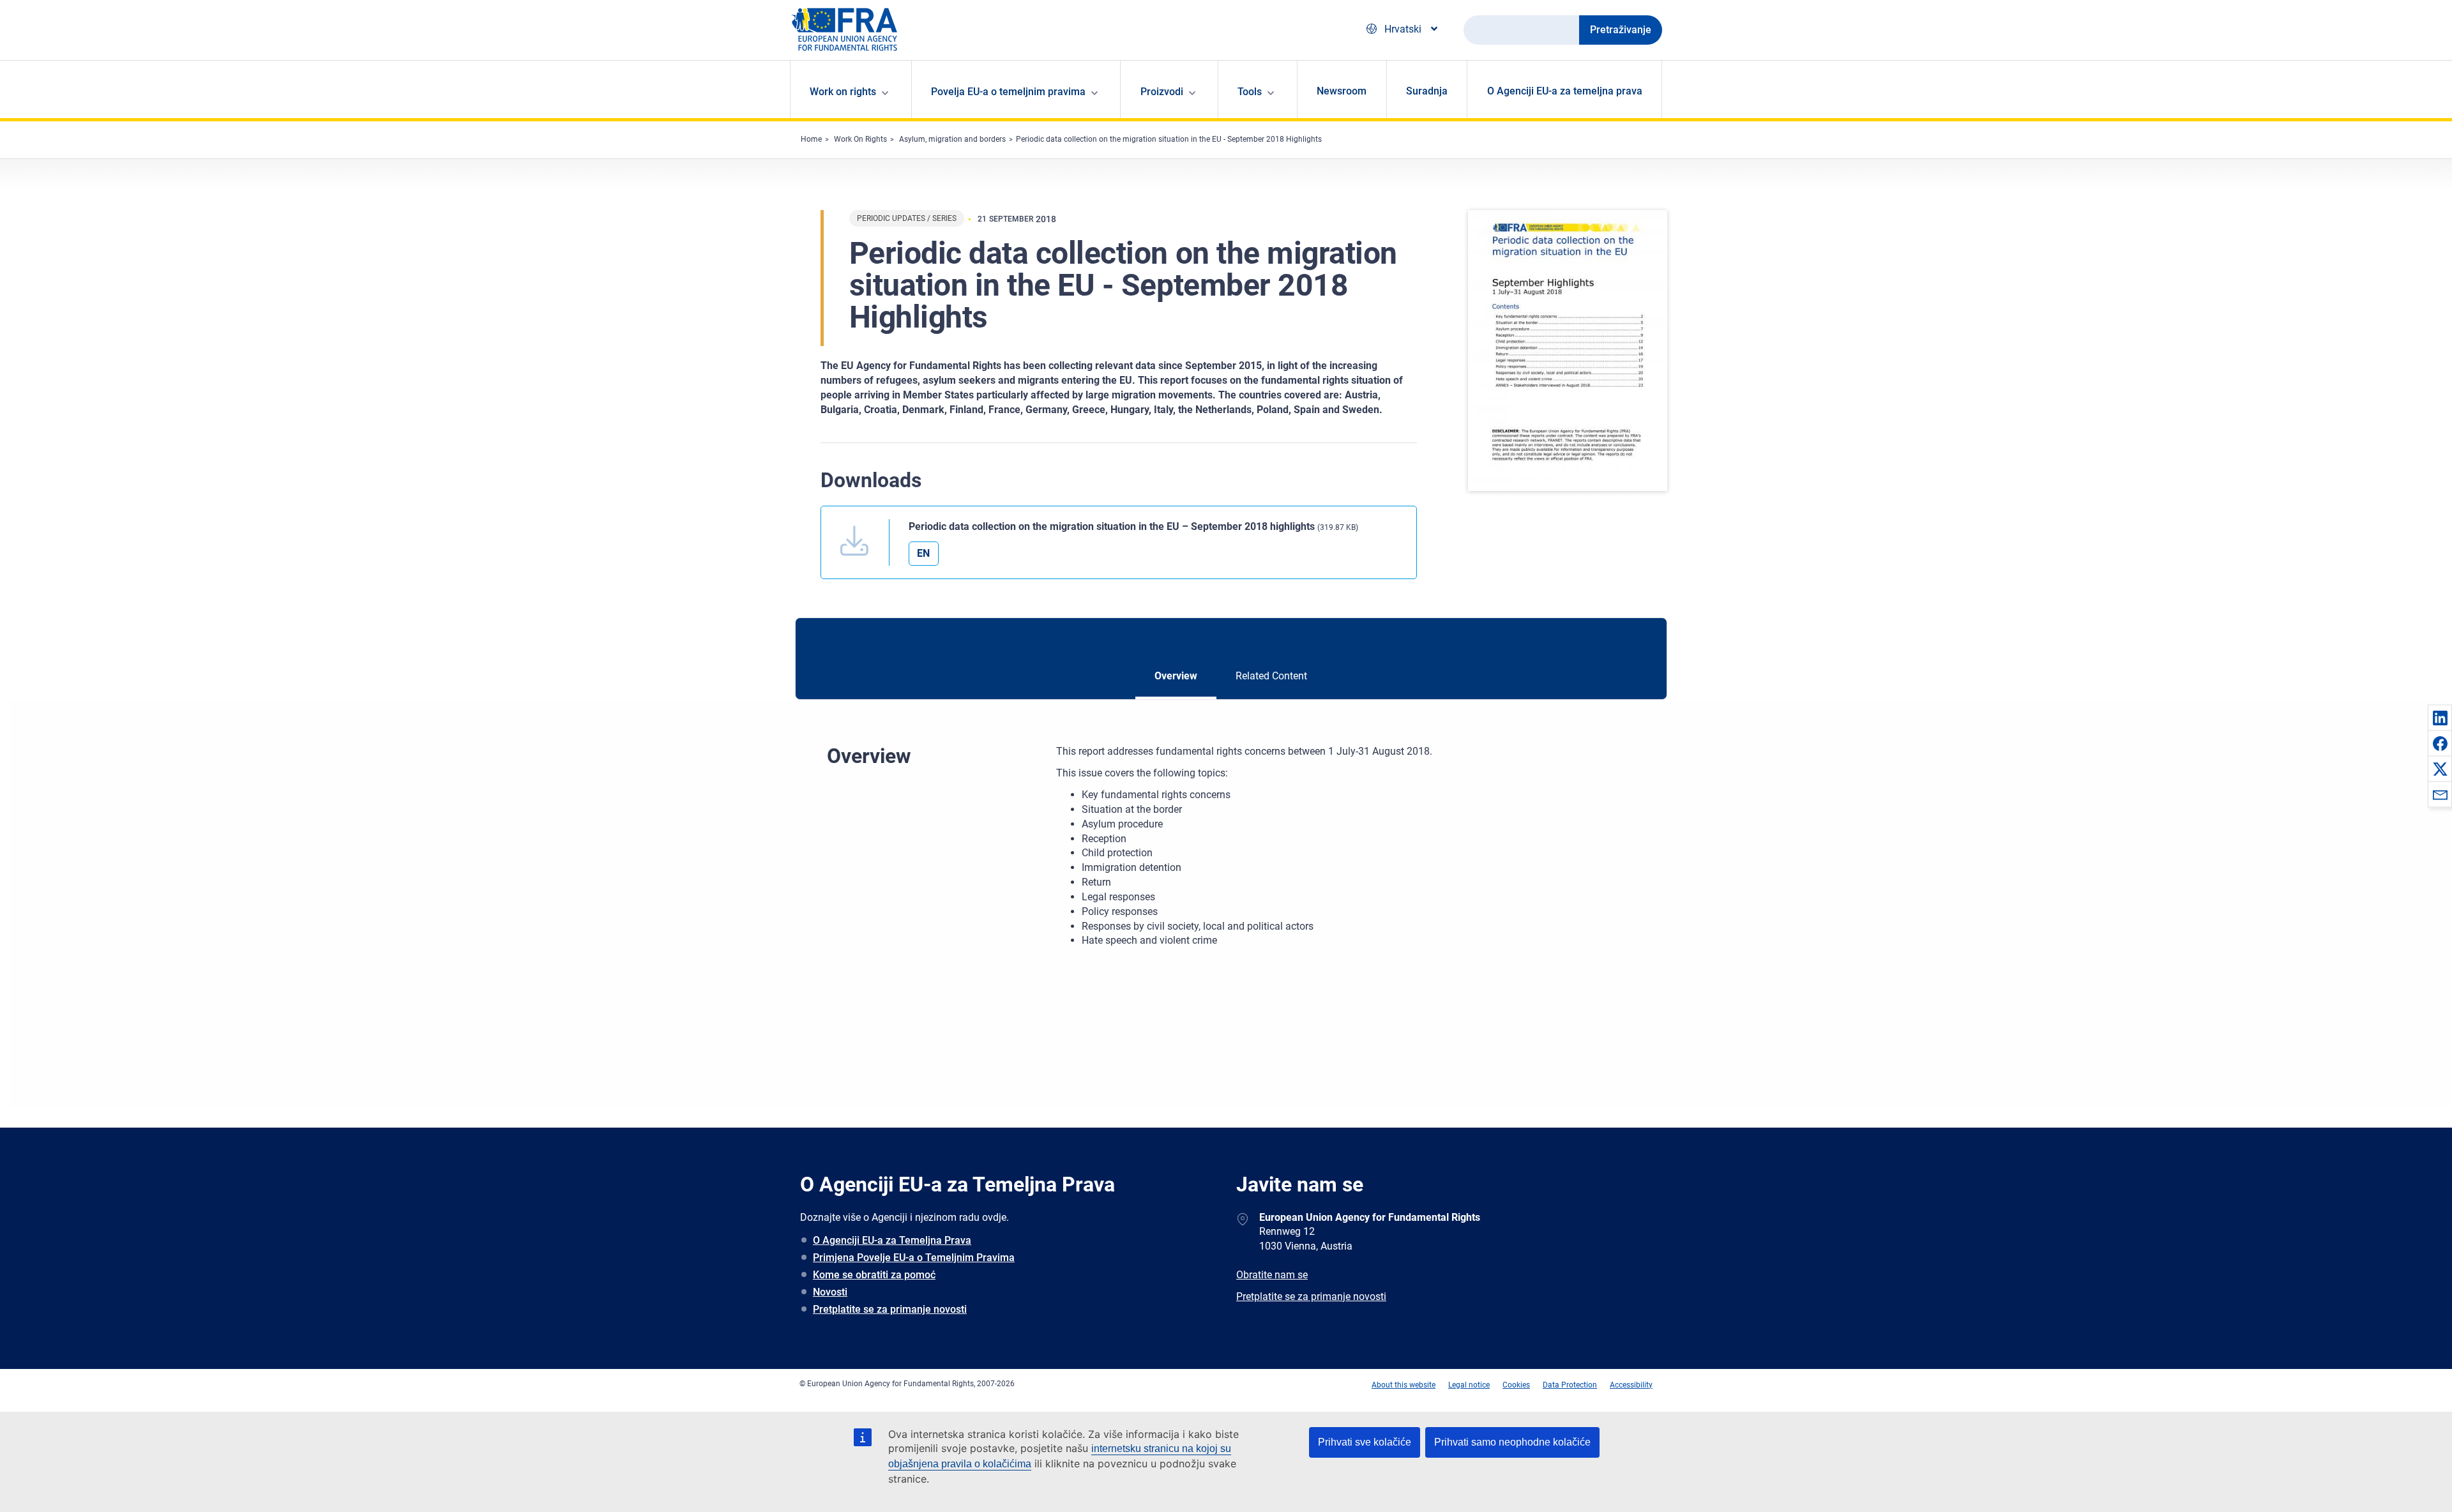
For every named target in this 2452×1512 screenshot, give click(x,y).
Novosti (830, 1292)
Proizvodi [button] (1162, 92)
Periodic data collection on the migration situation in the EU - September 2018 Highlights (1169, 139)
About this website (1404, 1385)
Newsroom (1342, 91)
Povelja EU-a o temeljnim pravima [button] (1008, 92)
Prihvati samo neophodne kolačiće (1512, 1442)
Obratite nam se (1272, 1275)
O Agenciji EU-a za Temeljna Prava (892, 1240)
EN (923, 553)
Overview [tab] (1176, 676)
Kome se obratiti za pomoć (874, 1275)
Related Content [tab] (1271, 676)
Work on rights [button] (843, 92)
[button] (2440, 718)
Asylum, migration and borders (952, 139)
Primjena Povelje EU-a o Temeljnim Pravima (914, 1258)
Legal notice (1469, 1385)
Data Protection (1570, 1385)
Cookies (1516, 1385)
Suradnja (1427, 91)
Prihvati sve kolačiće (1365, 1442)
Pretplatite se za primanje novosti (890, 1309)
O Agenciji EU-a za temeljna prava (1565, 91)
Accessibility (1631, 1385)
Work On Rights (860, 139)
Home (811, 139)
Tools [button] (1250, 92)
